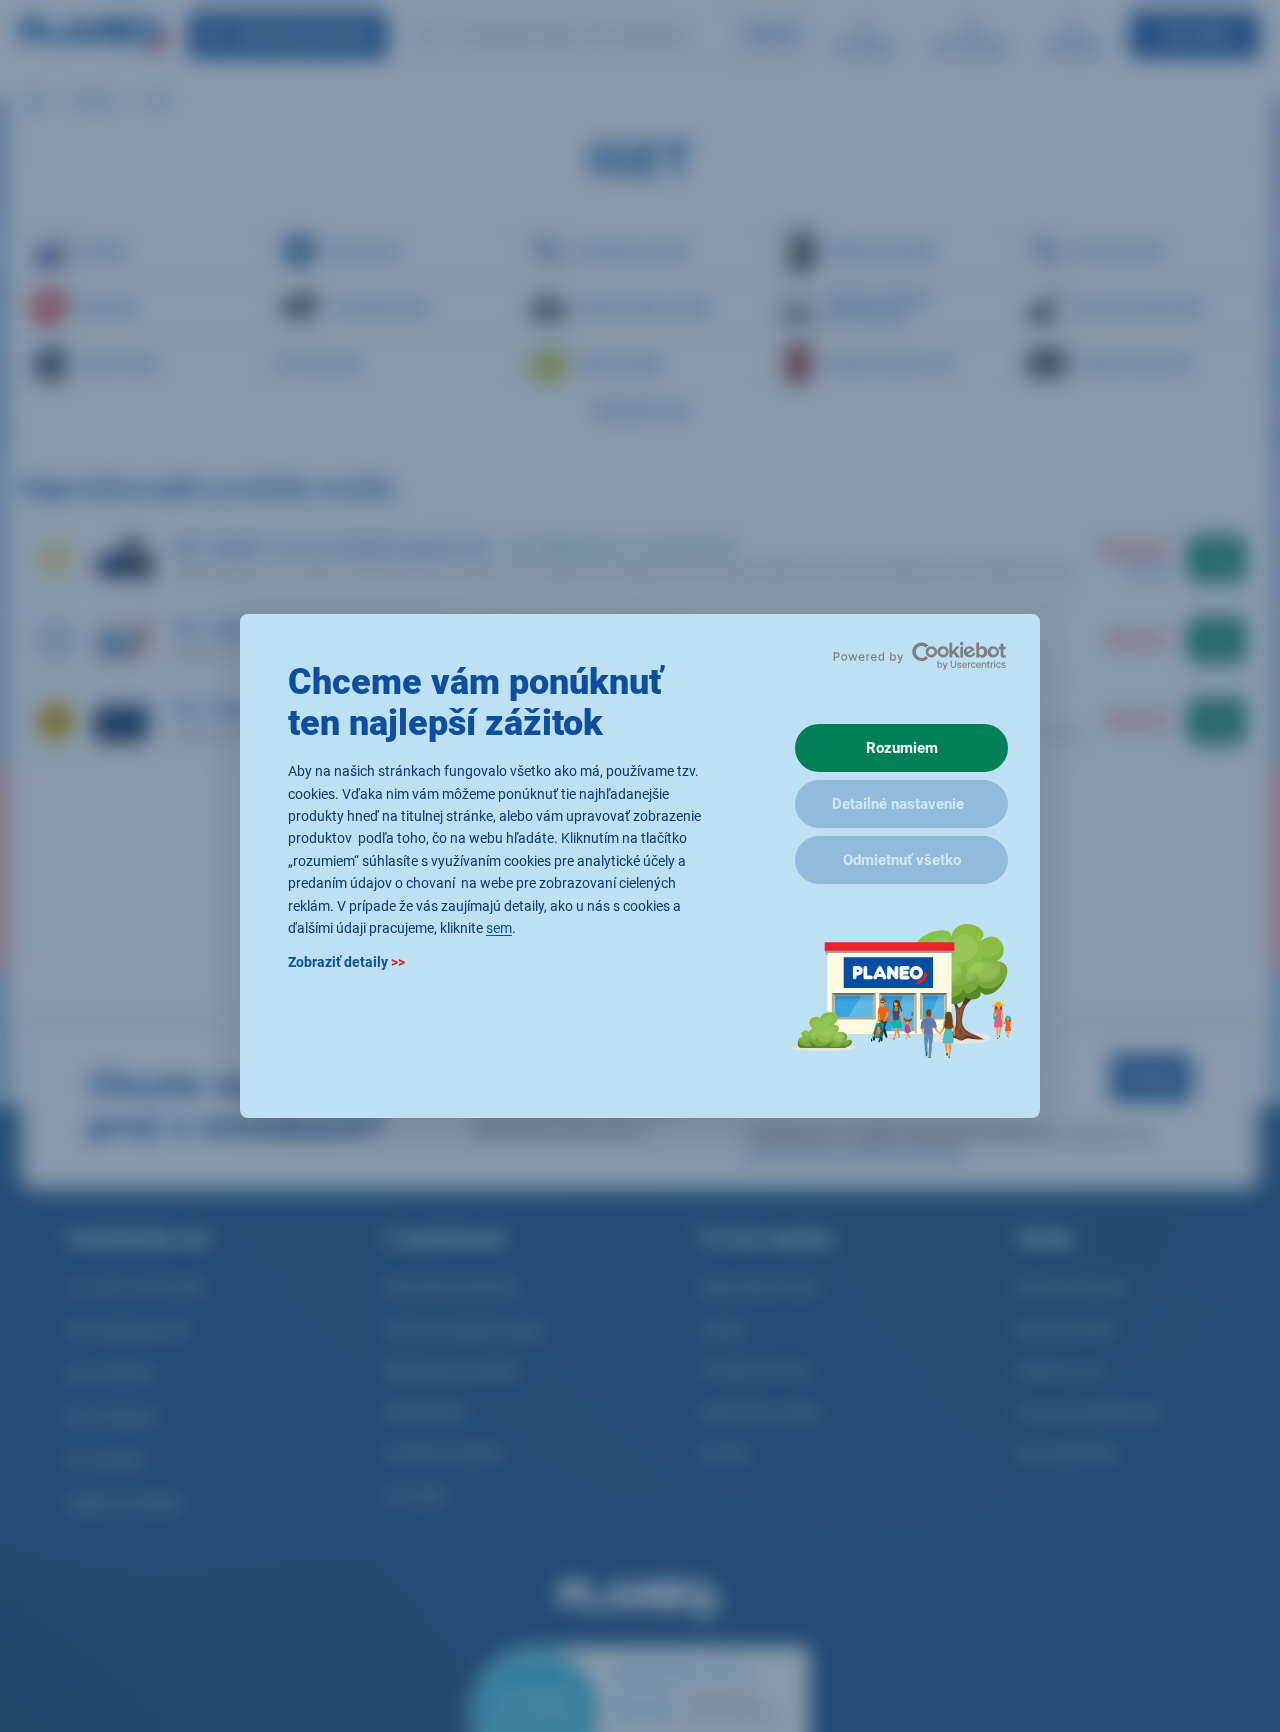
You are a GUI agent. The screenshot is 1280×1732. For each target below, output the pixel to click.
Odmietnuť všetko (902, 860)
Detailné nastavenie (898, 804)
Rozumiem (902, 748)
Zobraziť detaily (346, 963)
